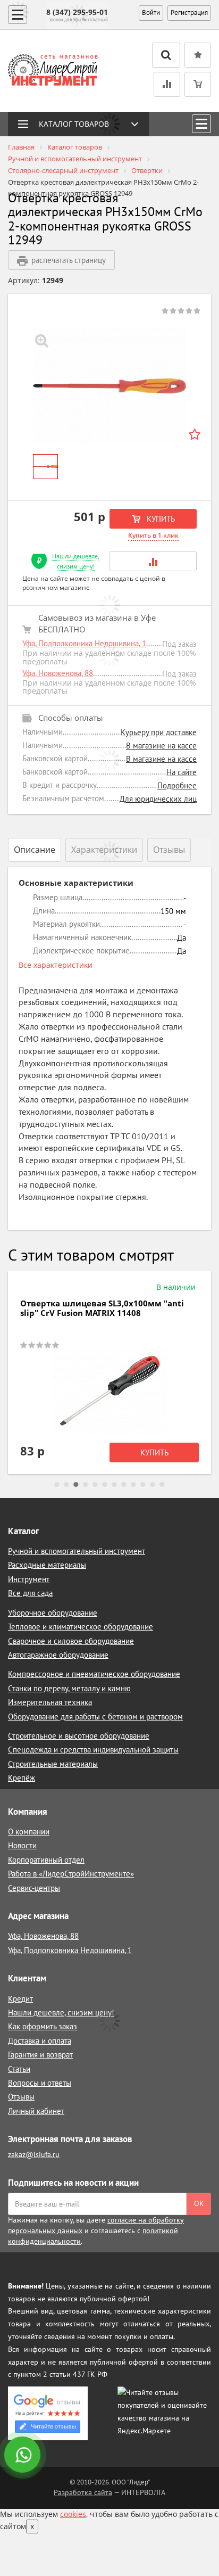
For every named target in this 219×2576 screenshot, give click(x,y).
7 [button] (114, 1485)
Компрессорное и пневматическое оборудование (94, 1674)
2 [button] (66, 1485)
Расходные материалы (47, 1565)
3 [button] (76, 1485)
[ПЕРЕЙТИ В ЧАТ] (23, 2456)
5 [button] (95, 1485)
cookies (73, 2514)
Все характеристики (56, 965)
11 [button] (153, 1485)
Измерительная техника (50, 1702)
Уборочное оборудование (53, 1613)
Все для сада (30, 1593)
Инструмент (29, 1579)
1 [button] (57, 1485)
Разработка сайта (83, 2492)
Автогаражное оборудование (58, 1655)
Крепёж (22, 1778)
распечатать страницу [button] (69, 260)
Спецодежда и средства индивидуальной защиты (93, 1750)
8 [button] (124, 1485)
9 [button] (133, 1485)
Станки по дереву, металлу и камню (69, 1688)
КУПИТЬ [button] (160, 519)
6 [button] (105, 1485)
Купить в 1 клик (153, 535)
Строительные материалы (53, 1764)
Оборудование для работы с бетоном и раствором (95, 1717)
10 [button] (143, 1485)
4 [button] (86, 1485)
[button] (153, 561)
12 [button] (162, 1485)
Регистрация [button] (189, 13)
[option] (109, 386)
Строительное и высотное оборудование (79, 1736)
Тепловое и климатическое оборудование (81, 1627)
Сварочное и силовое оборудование (71, 1641)
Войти (151, 13)
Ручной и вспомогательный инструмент (77, 1551)
